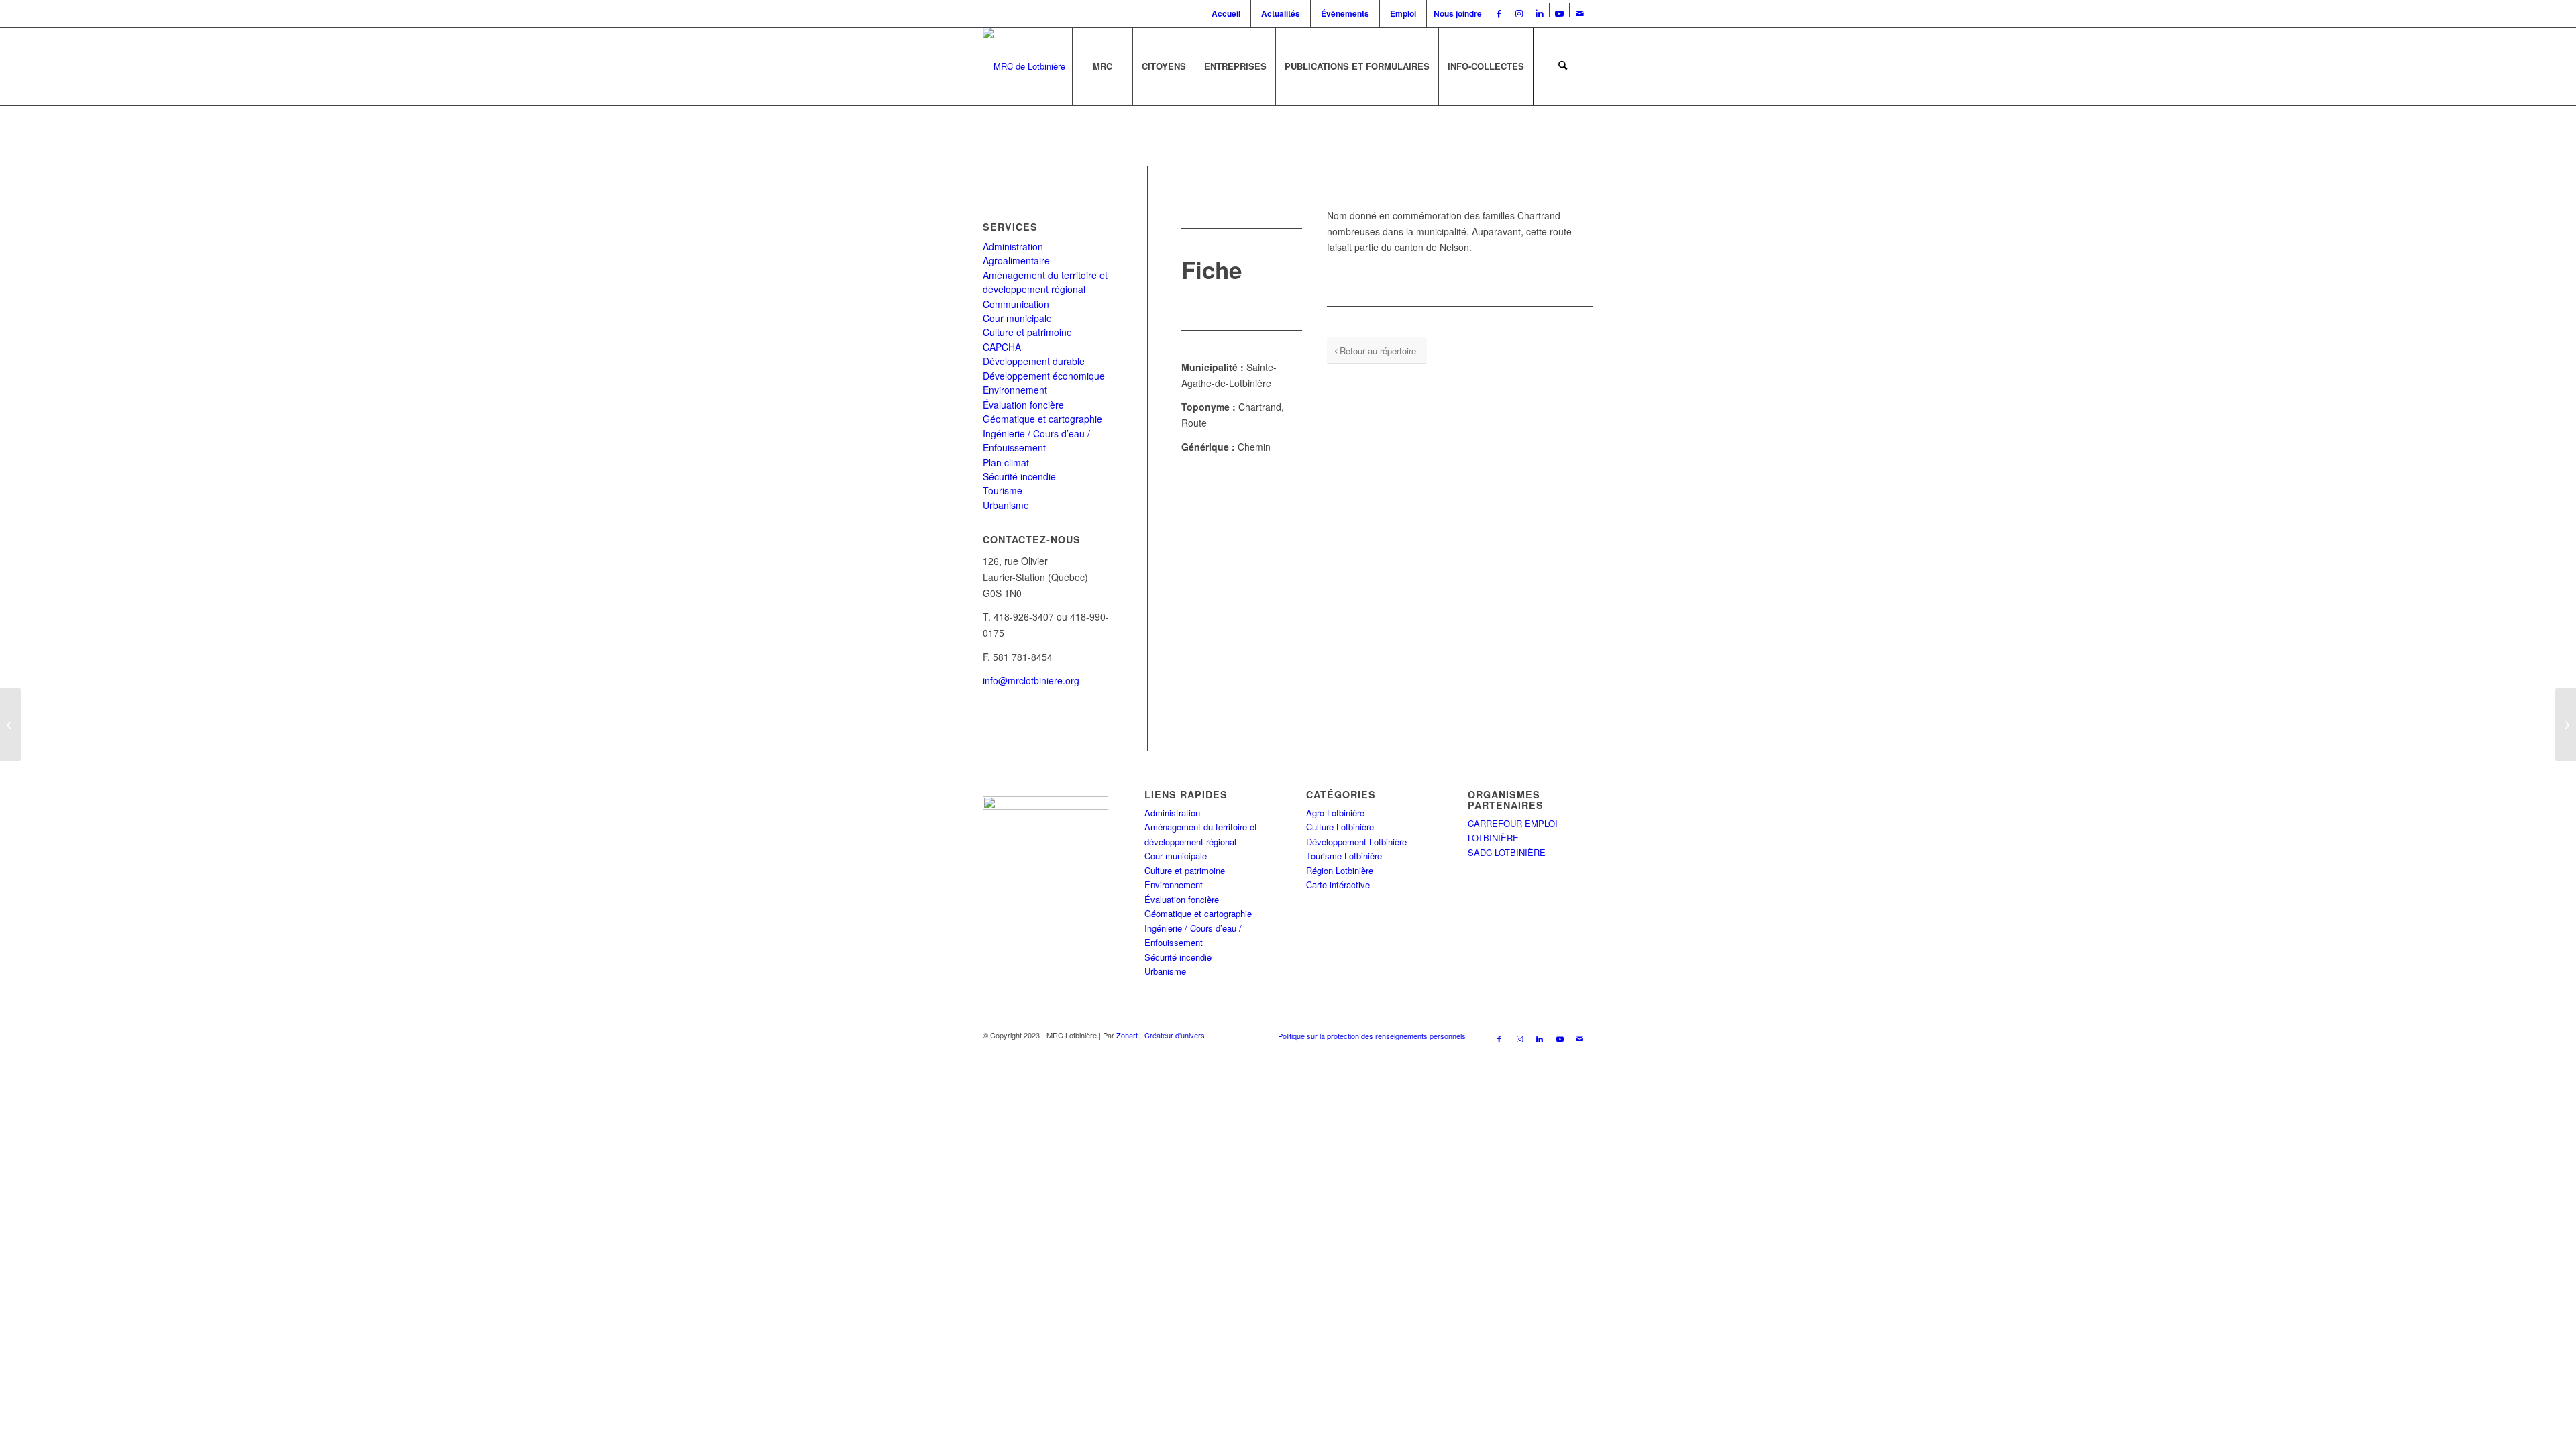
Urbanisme (1006, 505)
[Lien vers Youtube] (1559, 13)
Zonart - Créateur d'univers (1161, 1035)
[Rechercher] (1563, 66)
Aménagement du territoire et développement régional (1045, 282)
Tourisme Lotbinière (1344, 856)
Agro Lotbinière (1335, 813)
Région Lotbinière (1340, 870)
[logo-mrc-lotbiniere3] (1024, 66)
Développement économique (1044, 376)
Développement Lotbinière (1356, 842)
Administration (1013, 246)
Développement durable (1034, 361)
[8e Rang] (10, 724)
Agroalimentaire (1016, 260)
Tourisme (1003, 490)
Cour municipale (1017, 318)
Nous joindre (1458, 13)
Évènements (1345, 13)
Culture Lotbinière (1340, 827)
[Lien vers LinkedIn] (1539, 13)
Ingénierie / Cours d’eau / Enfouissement (1036, 440)
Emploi (1403, 13)
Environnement (1015, 390)
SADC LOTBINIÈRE (1507, 852)
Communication (1016, 304)
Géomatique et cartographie (1042, 419)
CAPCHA (1002, 347)
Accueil (1226, 13)
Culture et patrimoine (1027, 332)
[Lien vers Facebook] (1499, 13)
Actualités (1281, 13)
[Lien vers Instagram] (1519, 13)
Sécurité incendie (1019, 476)
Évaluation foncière (1023, 405)
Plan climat (1006, 462)
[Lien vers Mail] (1580, 13)
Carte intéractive (1338, 884)
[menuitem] (1228, 13)
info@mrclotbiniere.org (1031, 680)
